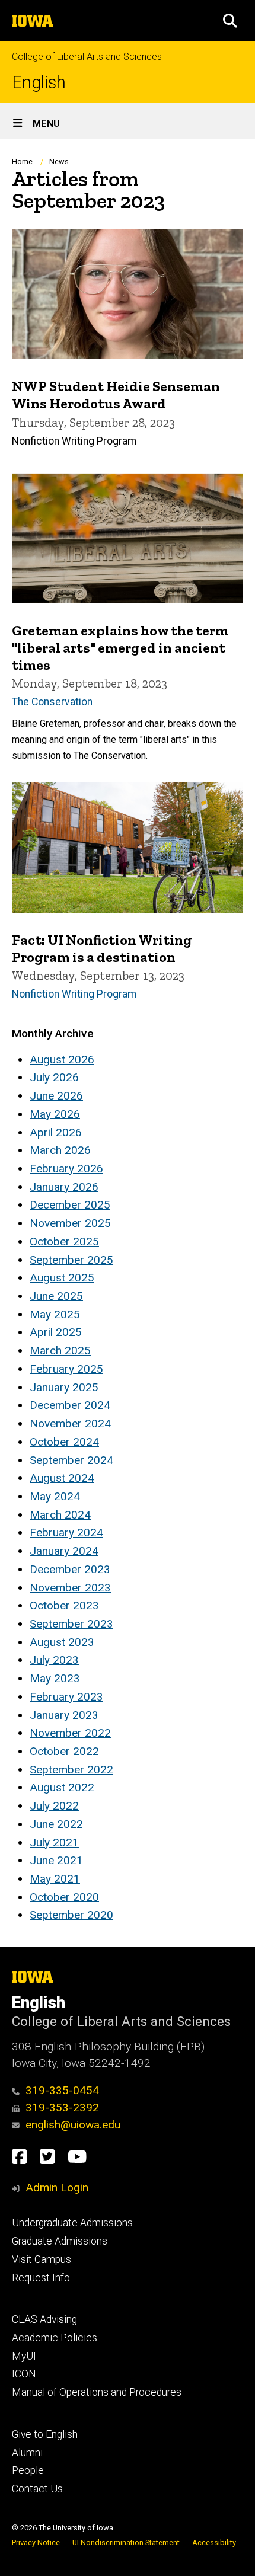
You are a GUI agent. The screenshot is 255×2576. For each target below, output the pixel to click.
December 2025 (70, 1205)
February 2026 (66, 1169)
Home (22, 162)
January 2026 (64, 1187)
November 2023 (70, 1588)
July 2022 (54, 1806)
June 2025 (56, 1296)
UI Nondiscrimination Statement (126, 2543)
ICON (24, 2374)
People (28, 2470)
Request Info (41, 2278)
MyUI (24, 2356)
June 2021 (56, 1860)
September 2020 (71, 1915)
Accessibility (214, 2543)
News (59, 162)
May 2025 (55, 1314)
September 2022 (71, 1770)
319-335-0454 (62, 2090)
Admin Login (57, 2187)
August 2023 (62, 1642)
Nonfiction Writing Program (74, 994)
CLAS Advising (44, 2319)
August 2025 (62, 1278)
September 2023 (71, 1624)
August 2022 (62, 1787)
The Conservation (52, 702)
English (39, 83)
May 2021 (55, 1879)
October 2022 (64, 1751)
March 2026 (60, 1150)
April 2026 (56, 1132)
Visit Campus (42, 2259)
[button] (230, 21)
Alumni (27, 2453)
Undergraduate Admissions (72, 2223)
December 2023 (70, 1569)
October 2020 (64, 1897)
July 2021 (54, 1842)
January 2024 (64, 1551)
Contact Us (37, 2489)
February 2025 (66, 1369)
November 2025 (70, 1223)
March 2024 (60, 1515)
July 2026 (54, 1077)
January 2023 (64, 1715)
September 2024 (71, 1460)
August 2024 (62, 1478)
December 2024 (70, 1405)
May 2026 (55, 1114)
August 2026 (62, 1060)
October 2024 (64, 1442)
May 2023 (55, 1678)
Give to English (45, 2434)
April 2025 (56, 1332)
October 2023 (64, 1605)
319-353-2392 (62, 2107)
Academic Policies (55, 2338)
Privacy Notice (36, 2543)
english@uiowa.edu (73, 2125)
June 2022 (56, 1824)
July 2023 (54, 1660)
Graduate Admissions (60, 2241)
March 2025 (60, 1351)
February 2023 (66, 1697)
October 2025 (64, 1241)
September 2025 (71, 1260)
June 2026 (56, 1096)
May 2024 (55, 1496)
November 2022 (70, 1733)
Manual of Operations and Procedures (97, 2392)
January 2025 (64, 1387)
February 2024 (66, 1533)
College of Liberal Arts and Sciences (87, 57)
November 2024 (70, 1423)
